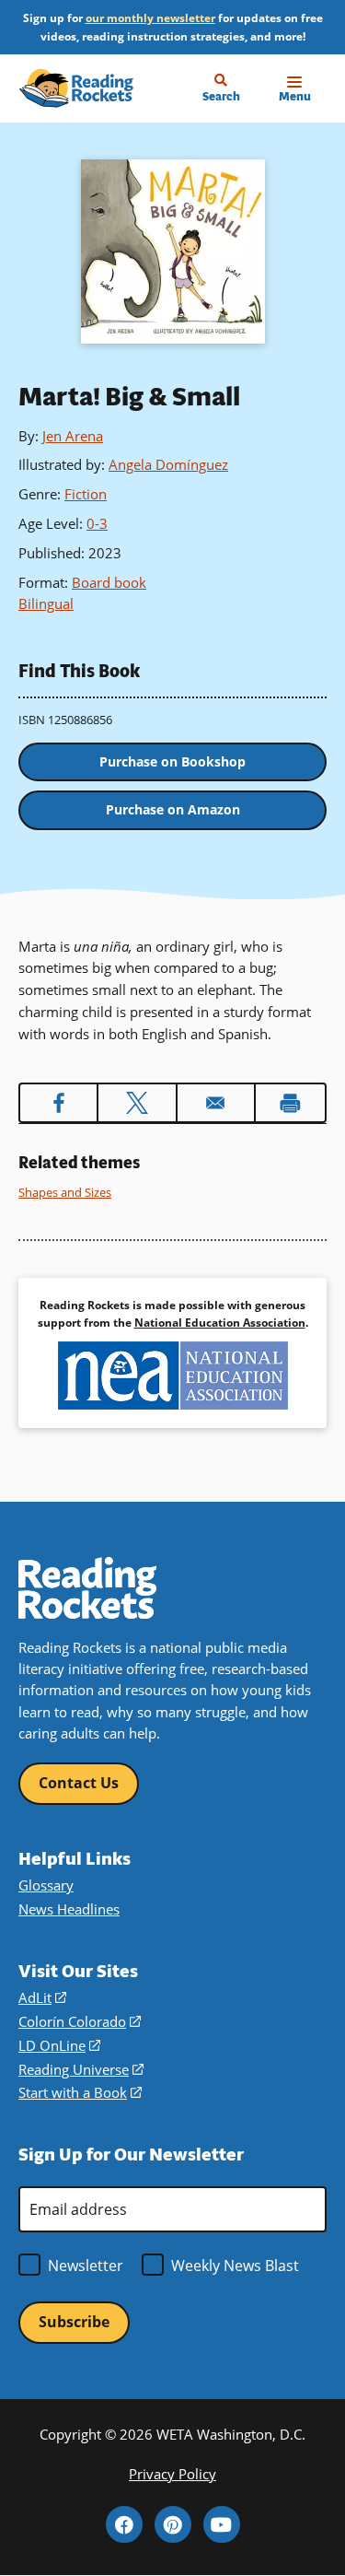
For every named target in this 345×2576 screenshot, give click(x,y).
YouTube (222, 2524)
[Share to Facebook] (58, 1103)
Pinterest (173, 2524)
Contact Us (79, 1783)
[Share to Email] (216, 1103)
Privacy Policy (172, 2474)
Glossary (46, 1885)
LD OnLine (59, 2046)
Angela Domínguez (168, 464)
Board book (109, 582)
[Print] (290, 1103)
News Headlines (69, 1909)
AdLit (42, 1998)
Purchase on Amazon (173, 809)
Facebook (124, 2524)
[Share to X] (137, 1103)
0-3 (97, 523)
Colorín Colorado (80, 2022)
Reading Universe (81, 2070)
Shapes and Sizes (65, 1192)
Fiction (86, 494)
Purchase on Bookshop (172, 761)
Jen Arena (73, 436)
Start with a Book (80, 2093)
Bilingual (46, 603)
